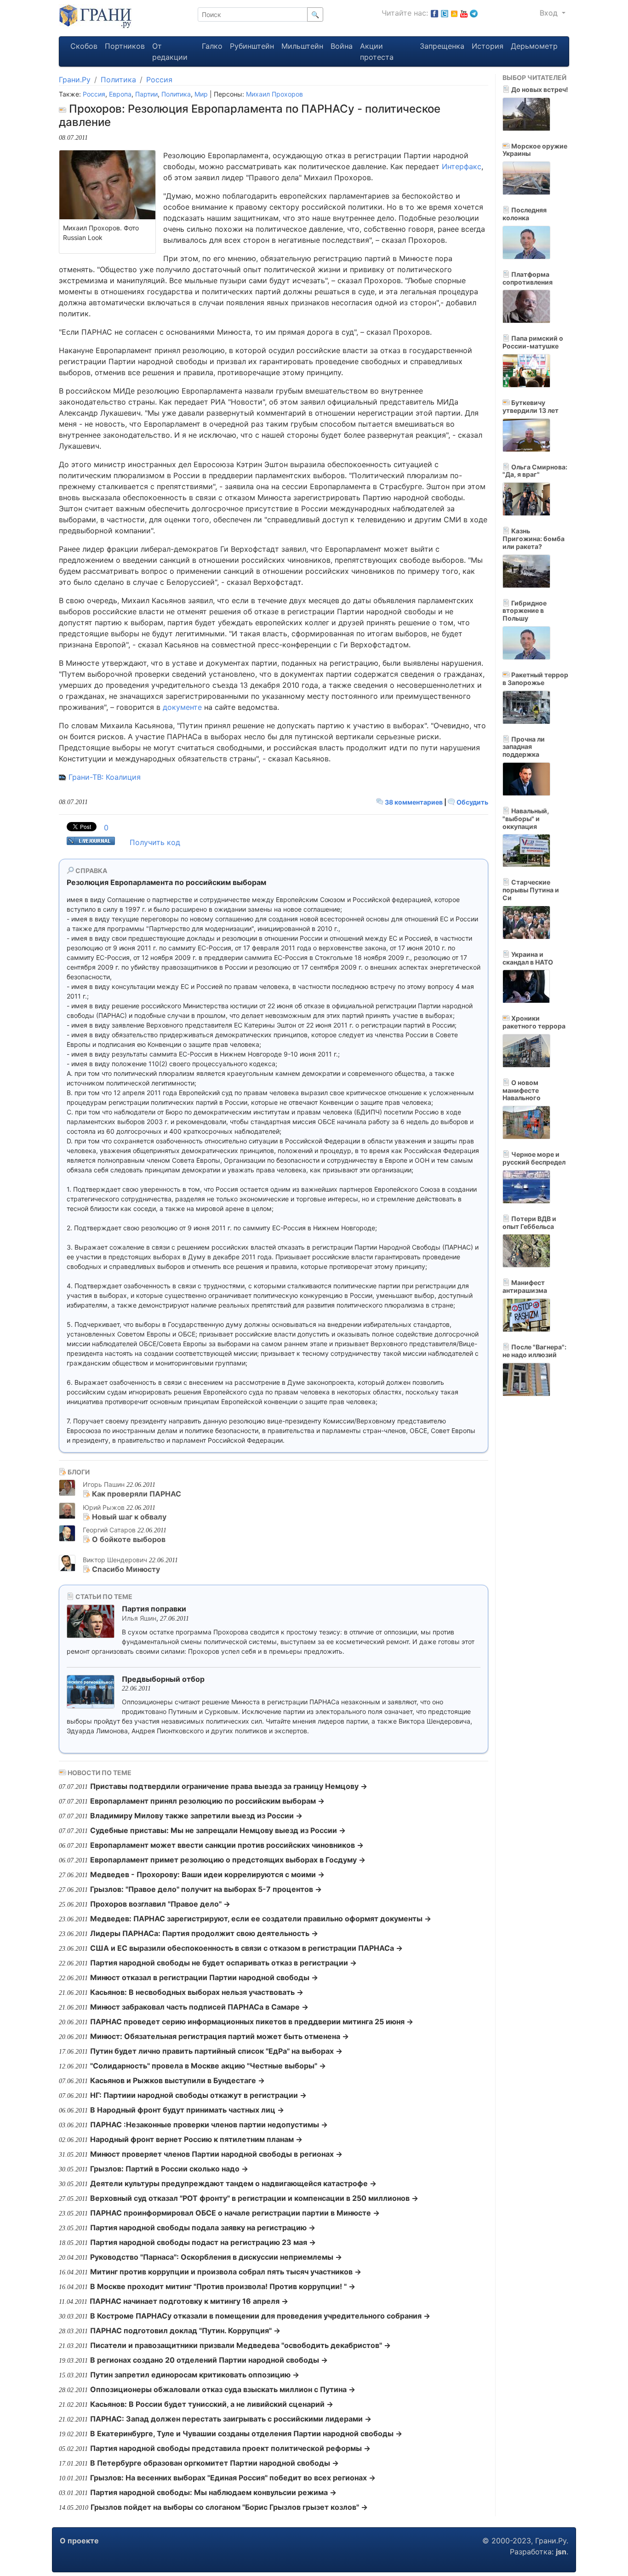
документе (182, 707)
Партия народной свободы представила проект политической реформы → (230, 2448)
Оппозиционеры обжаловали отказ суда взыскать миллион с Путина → (223, 2389)
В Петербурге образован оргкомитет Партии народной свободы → (214, 2463)
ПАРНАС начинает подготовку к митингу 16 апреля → (189, 2301)
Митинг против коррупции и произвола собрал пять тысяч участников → (226, 2272)
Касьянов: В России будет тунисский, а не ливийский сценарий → (212, 2404)
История (488, 46)
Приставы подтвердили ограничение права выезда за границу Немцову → (229, 1786)
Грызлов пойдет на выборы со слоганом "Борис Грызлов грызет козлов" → (229, 2507)
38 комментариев (414, 802)
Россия (159, 80)
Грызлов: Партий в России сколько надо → (169, 2169)
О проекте (79, 2541)
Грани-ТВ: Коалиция (105, 777)
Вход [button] (550, 13)
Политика (118, 80)
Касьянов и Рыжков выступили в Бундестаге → (177, 2080)
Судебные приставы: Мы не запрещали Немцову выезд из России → (218, 1830)
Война (342, 46)
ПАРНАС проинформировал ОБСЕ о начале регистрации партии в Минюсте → (235, 2213)
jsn (561, 2552)
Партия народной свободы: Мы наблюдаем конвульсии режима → (213, 2492)
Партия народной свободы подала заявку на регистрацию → (203, 2228)
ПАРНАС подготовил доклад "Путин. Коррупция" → (185, 2330)
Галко (212, 46)
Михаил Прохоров (274, 94)
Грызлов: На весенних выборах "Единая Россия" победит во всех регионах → (233, 2478)
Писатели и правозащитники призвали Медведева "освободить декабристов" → (240, 2345)
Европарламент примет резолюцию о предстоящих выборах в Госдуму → (228, 1860)
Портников (125, 46)
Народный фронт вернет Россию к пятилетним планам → (196, 2139)
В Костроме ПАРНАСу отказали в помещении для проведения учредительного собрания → (260, 2316)
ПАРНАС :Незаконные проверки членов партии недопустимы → (209, 2125)
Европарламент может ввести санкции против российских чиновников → (227, 1845)
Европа (120, 94)
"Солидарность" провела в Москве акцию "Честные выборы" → (208, 2066)
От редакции (170, 51)
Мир (201, 94)
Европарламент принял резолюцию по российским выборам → (207, 1801)
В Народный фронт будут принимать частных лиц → (187, 2110)
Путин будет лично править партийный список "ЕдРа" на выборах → (216, 2051)
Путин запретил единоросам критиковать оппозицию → (195, 2375)
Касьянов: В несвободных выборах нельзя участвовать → (197, 1992)
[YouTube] (464, 13)
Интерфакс (462, 166)
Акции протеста (377, 51)
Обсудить (472, 802)
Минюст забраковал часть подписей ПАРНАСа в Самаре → (199, 2007)
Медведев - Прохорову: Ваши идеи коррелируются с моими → (207, 1874)
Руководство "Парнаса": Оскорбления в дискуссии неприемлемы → (216, 2257)
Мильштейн (302, 46)
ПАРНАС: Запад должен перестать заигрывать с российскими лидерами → (231, 2419)
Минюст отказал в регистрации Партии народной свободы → (204, 1977)
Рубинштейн (252, 46)
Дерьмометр (534, 46)
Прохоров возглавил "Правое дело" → (160, 1904)
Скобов (84, 46)
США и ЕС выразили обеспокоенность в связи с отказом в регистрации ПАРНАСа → (246, 1948)
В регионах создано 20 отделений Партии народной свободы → (209, 2360)
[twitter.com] (445, 13)
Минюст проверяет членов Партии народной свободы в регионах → (216, 2154)
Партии (146, 94)
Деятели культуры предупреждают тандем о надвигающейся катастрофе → (233, 2183)
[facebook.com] (434, 13)
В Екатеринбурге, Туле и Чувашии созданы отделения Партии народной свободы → (246, 2433)
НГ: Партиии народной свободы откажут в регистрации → (198, 2095)
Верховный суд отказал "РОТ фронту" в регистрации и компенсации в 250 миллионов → (254, 2198)
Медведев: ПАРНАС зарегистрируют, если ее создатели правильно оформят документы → (261, 1919)
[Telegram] (474, 13)
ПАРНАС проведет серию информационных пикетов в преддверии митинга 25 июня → (252, 2022)
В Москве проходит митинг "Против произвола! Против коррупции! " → (223, 2286)
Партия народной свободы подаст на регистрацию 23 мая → (203, 2242)
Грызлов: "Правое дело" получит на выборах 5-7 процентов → (206, 1889)
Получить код (155, 842)
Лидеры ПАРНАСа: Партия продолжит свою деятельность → (204, 1933)
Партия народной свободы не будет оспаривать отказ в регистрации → (223, 1963)
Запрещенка (442, 46)
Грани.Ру (75, 80)
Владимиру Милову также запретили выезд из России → (196, 1816)
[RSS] (454, 13)
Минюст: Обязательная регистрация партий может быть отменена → (220, 2036)
